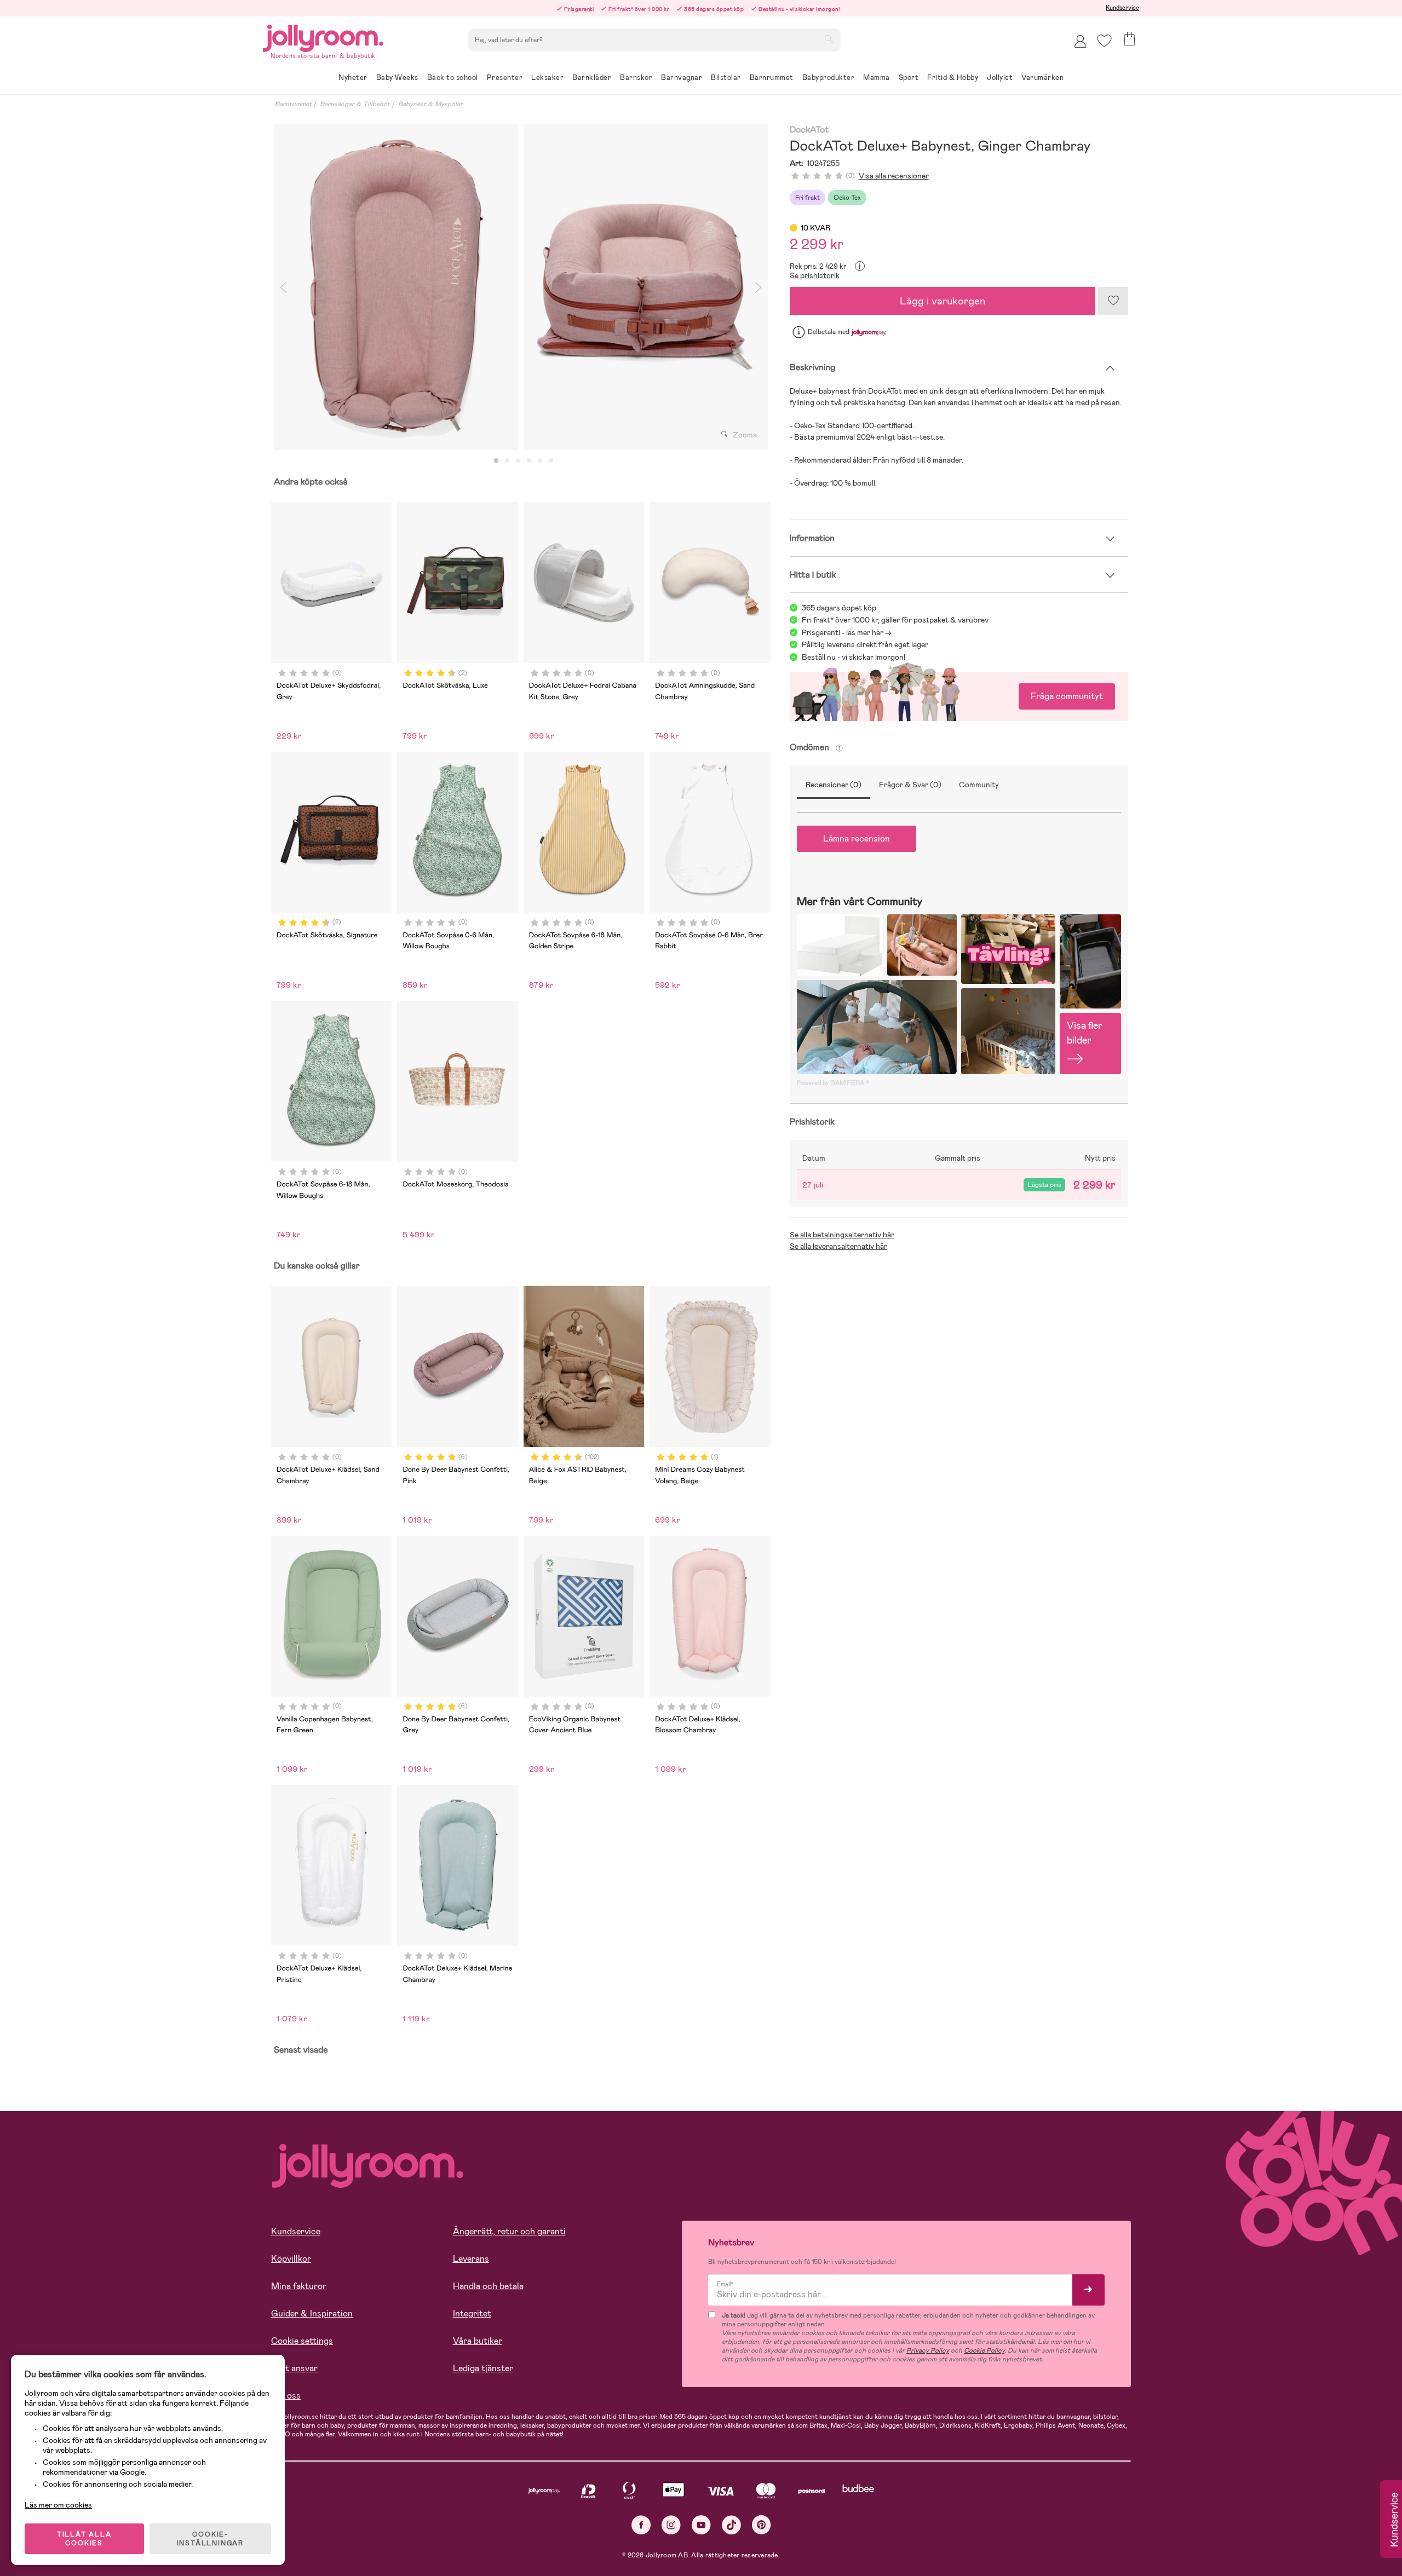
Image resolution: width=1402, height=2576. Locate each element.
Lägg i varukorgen (943, 301)
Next (759, 287)
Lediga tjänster (483, 2368)
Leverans (471, 2259)
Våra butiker (478, 2341)
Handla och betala (488, 2286)
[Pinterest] (762, 2525)
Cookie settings (302, 2341)
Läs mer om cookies (58, 2505)
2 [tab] (507, 461)
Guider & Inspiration (312, 2313)
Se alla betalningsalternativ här (842, 1235)
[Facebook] (641, 2525)
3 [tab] (518, 461)
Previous (283, 287)
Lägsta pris (1044, 1185)
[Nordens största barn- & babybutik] (323, 36)
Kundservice (1122, 8)
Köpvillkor (291, 2259)
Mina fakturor (299, 2286)
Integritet (472, 2313)
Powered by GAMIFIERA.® (833, 1083)
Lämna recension (857, 839)
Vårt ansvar (294, 2368)
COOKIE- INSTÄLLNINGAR (210, 2539)
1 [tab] (496, 461)
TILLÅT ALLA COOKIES (84, 2539)
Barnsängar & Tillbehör (355, 104)
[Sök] (829, 39)
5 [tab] (540, 461)
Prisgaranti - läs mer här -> (847, 632)
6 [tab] (551, 461)
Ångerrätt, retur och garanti (509, 2231)
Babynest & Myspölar (430, 104)
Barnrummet (293, 104)
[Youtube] (701, 2525)
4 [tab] (529, 461)
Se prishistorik (815, 275)
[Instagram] (671, 2525)
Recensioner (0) (834, 785)
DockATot (809, 130)
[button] (1104, 41)
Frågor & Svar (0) (910, 785)
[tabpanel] (396, 287)
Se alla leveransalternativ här (838, 1246)
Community (979, 785)
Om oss (286, 2396)
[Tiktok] (731, 2525)
